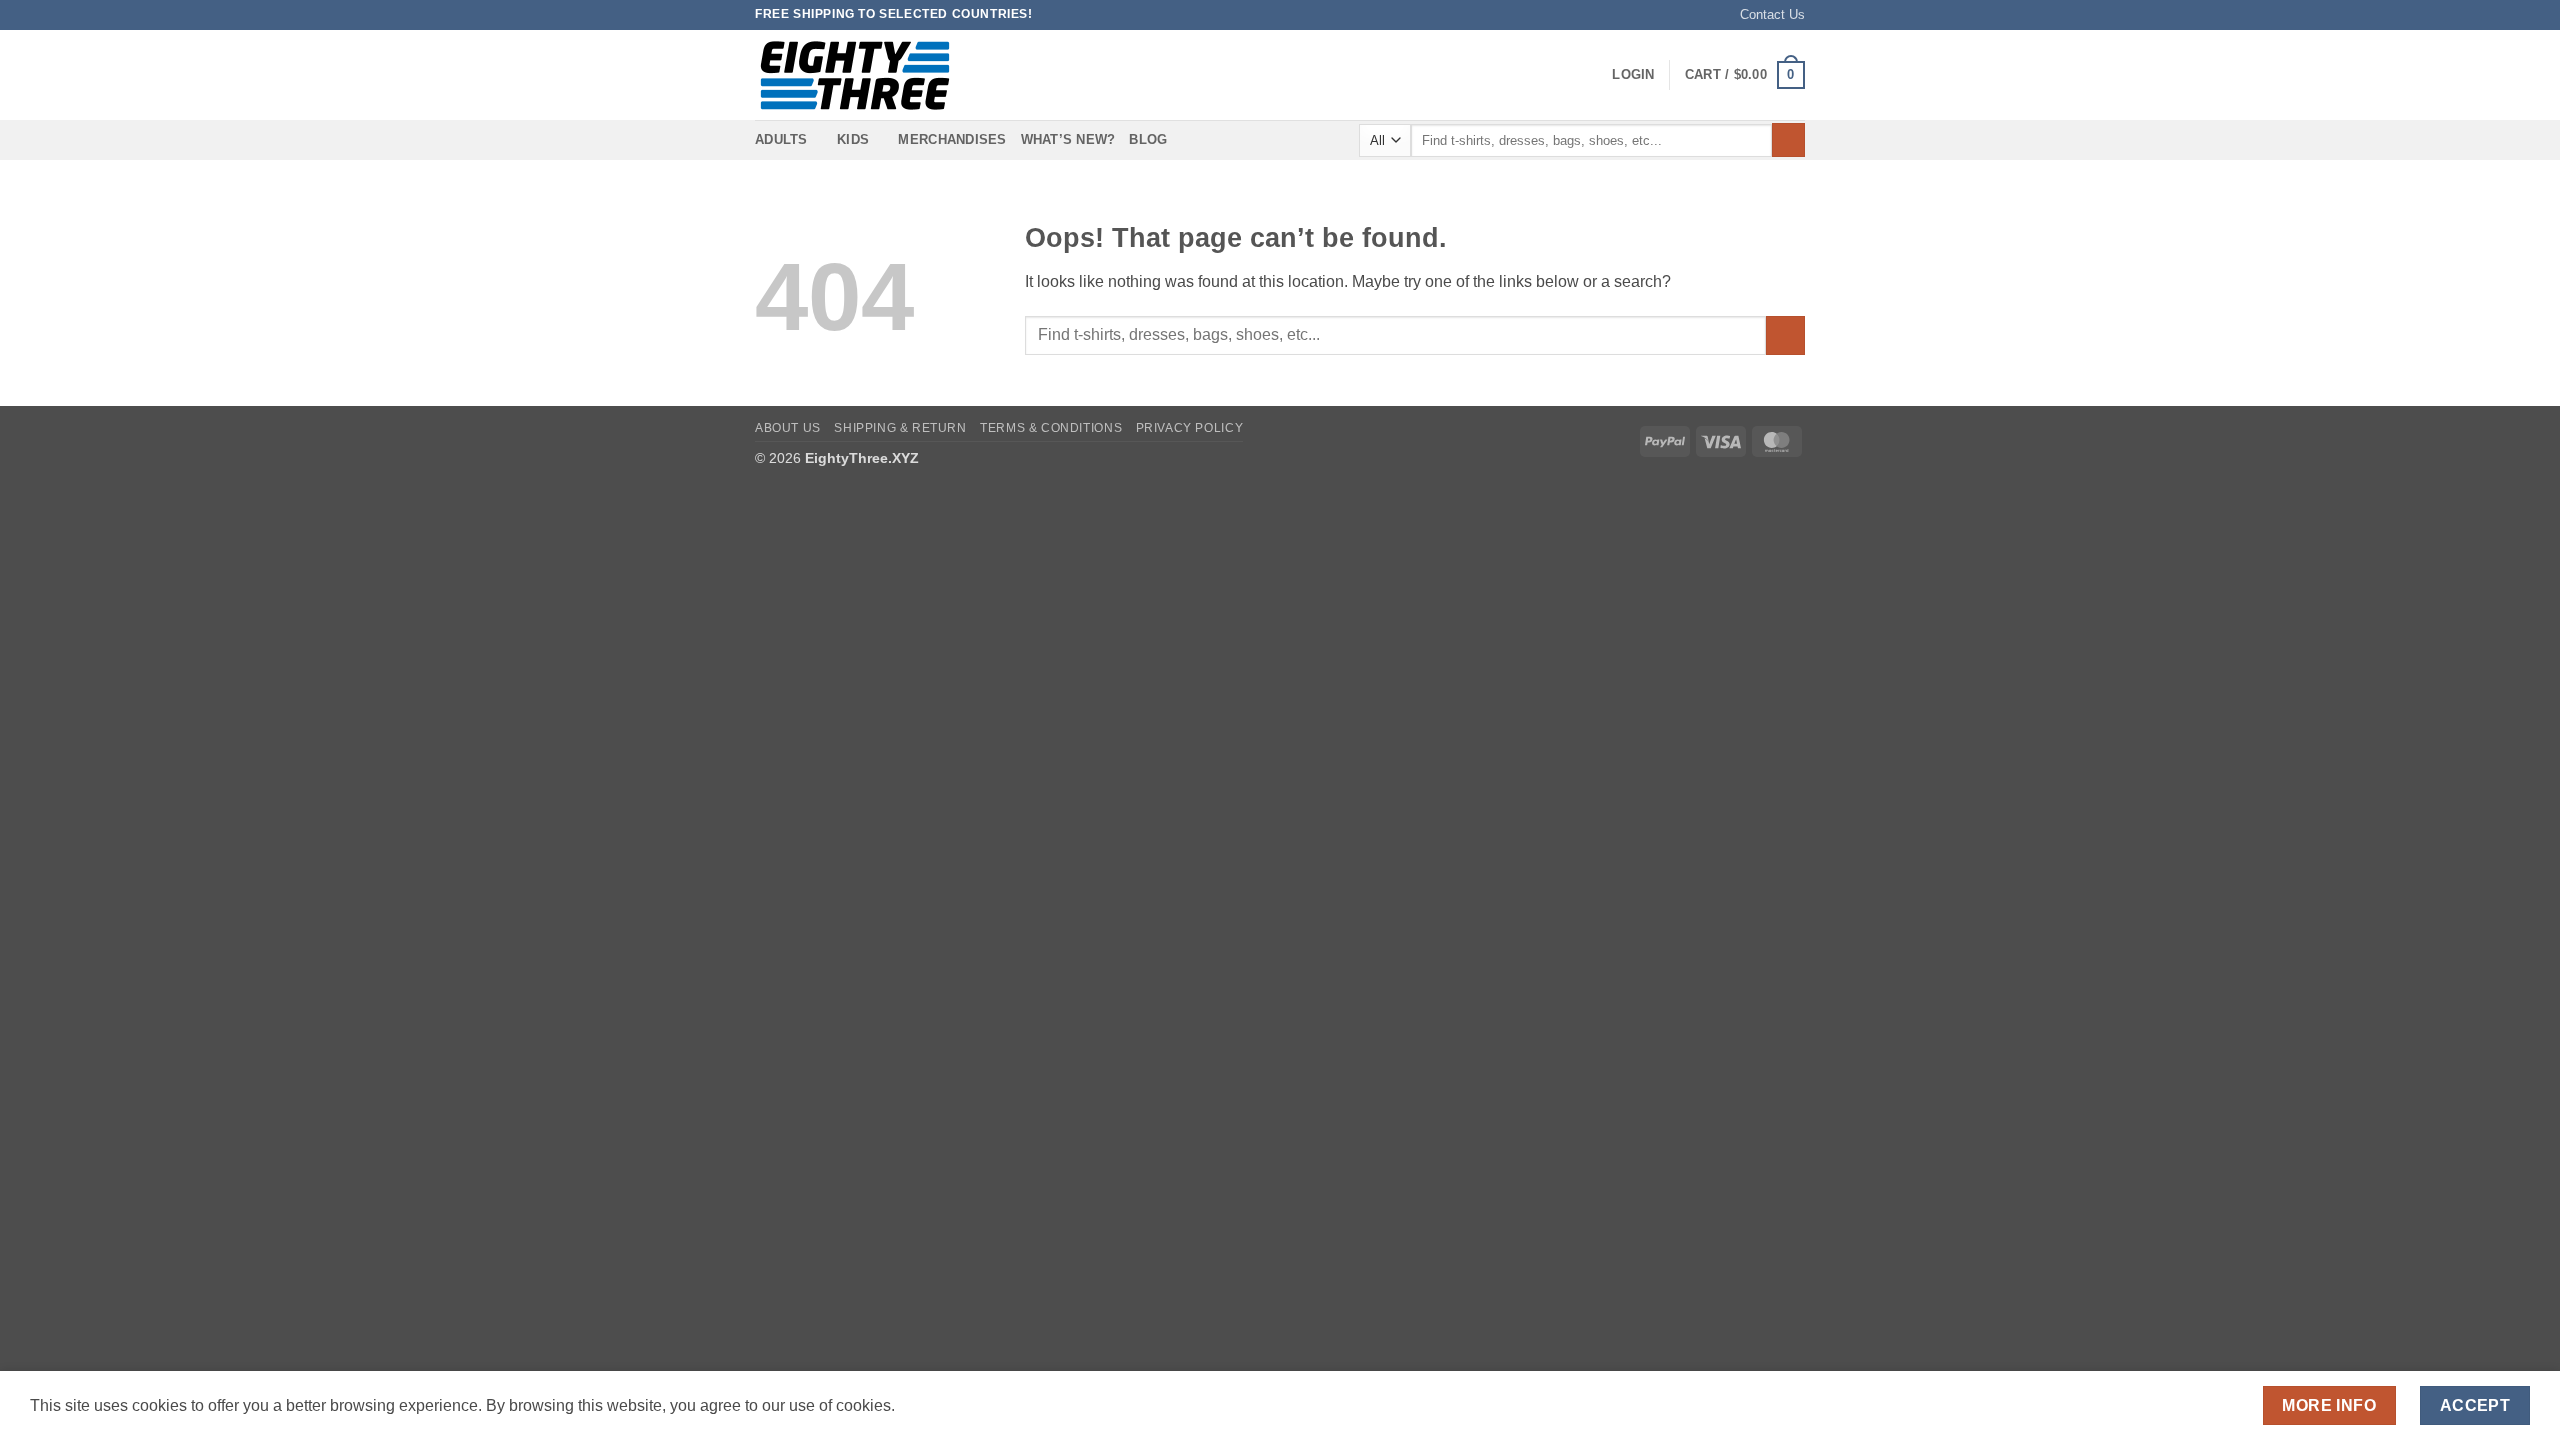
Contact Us (1772, 14)
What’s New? (1068, 139)
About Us (788, 428)
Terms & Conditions (1051, 428)
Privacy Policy (1190, 428)
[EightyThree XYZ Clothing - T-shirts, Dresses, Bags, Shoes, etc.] (855, 75)
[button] (1633, 75)
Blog (1148, 139)
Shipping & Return (900, 428)
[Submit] (1788, 140)
